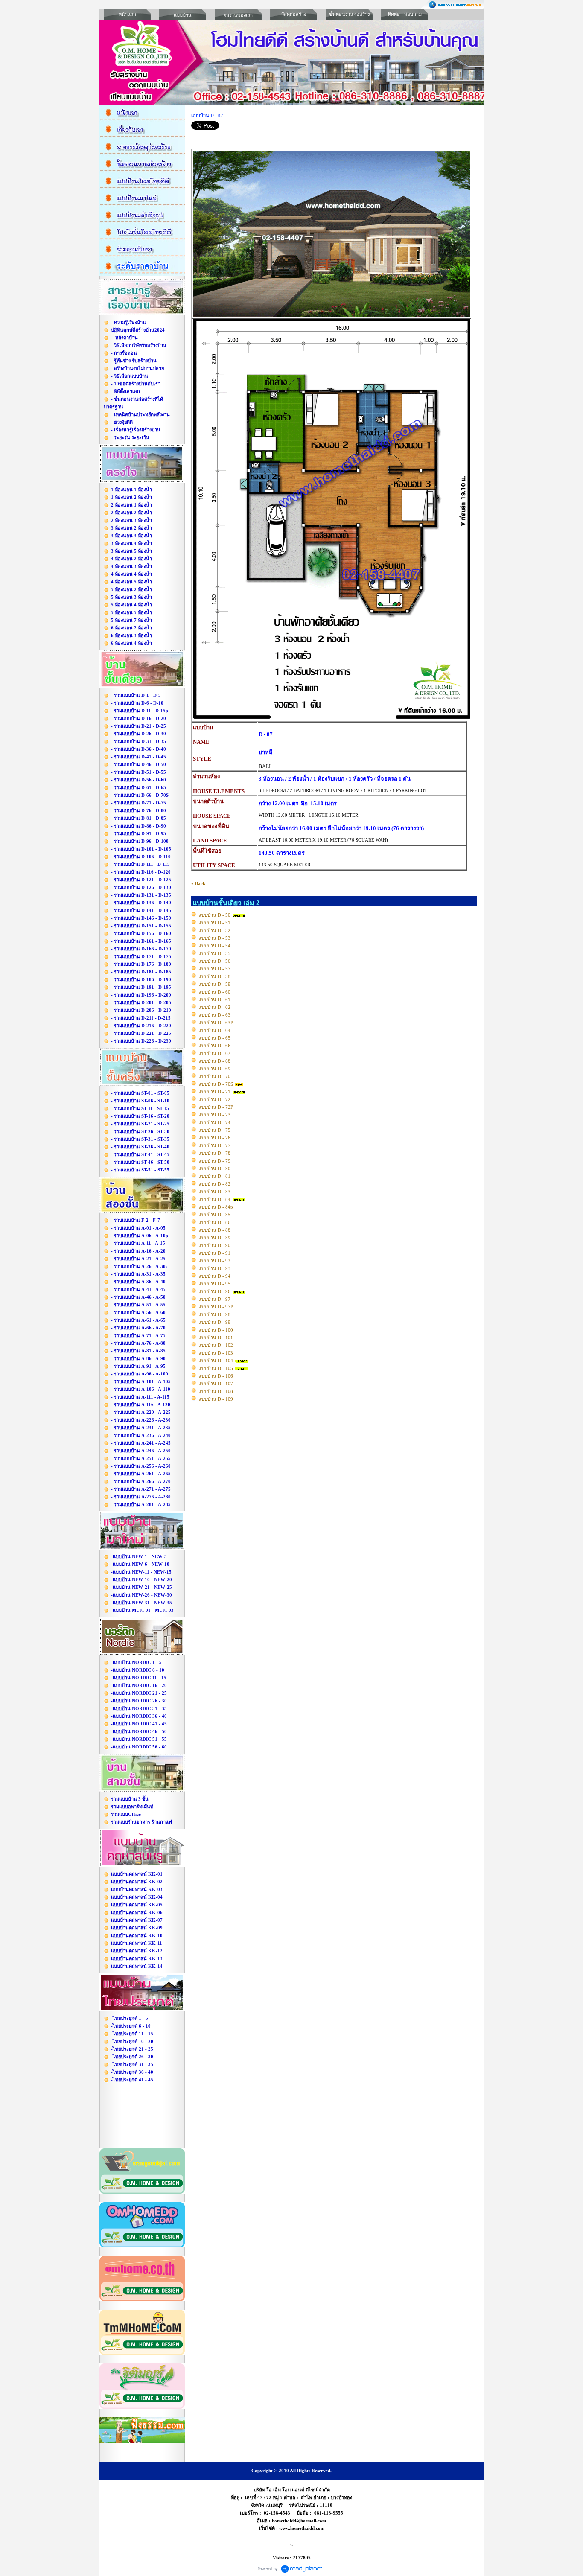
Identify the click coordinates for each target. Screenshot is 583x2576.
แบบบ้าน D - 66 (214, 1046)
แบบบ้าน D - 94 (214, 1276)
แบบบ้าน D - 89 (214, 1238)
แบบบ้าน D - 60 (214, 992)
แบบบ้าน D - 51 (214, 923)
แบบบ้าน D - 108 (216, 1391)
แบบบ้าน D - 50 (214, 915)
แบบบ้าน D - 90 (214, 1245)
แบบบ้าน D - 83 (214, 1192)
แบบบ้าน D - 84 (214, 1199)
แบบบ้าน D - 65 (214, 1038)
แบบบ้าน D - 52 (214, 930)
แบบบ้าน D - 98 (214, 1314)
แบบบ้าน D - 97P (216, 1307)
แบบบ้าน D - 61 (214, 1000)
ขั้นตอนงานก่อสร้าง (349, 14)
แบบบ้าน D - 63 (214, 1015)
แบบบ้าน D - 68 (214, 1061)
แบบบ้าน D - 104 (216, 1361)
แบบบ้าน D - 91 (214, 1253)
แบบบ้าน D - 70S (216, 1084)
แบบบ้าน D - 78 (214, 1153)
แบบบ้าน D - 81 (214, 1176)
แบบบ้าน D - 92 (214, 1261)
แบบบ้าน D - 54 (214, 946)
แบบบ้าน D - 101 (216, 1338)
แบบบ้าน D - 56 (214, 961)
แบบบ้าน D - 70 (214, 1076)
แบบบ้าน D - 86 (214, 1222)
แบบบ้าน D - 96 (214, 1291)
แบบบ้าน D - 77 (214, 1145)
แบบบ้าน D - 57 (214, 969)
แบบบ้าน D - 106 (216, 1376)
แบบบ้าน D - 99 (214, 1322)
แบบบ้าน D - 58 (214, 976)
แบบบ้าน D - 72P (216, 1107)
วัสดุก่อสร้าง (294, 14)
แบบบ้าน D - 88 (214, 1230)
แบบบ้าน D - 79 (214, 1161)
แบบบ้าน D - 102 (216, 1345)
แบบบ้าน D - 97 (214, 1299)
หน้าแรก (127, 14)
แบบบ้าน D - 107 (216, 1384)
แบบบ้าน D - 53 (214, 938)
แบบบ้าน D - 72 (214, 1099)
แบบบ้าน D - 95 (214, 1284)
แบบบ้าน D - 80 (214, 1169)
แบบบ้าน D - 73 (214, 1115)
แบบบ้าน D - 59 (214, 984)
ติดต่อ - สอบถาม (405, 14)
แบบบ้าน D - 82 (214, 1184)
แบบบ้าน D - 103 (216, 1353)
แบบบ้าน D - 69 (214, 1069)
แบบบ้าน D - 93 (214, 1268)
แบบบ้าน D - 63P (216, 1023)
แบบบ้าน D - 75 (214, 1130)
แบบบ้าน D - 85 (214, 1215)
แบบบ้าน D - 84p (216, 1207)
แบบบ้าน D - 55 (214, 953)
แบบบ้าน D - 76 (214, 1138)
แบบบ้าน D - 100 (216, 1330)
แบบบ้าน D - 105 (216, 1368)
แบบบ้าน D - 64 (214, 1030)
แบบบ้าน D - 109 (216, 1399)
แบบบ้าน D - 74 (214, 1122)
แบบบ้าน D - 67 (214, 1053)
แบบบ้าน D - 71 (214, 1092)
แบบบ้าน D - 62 (214, 1007)
